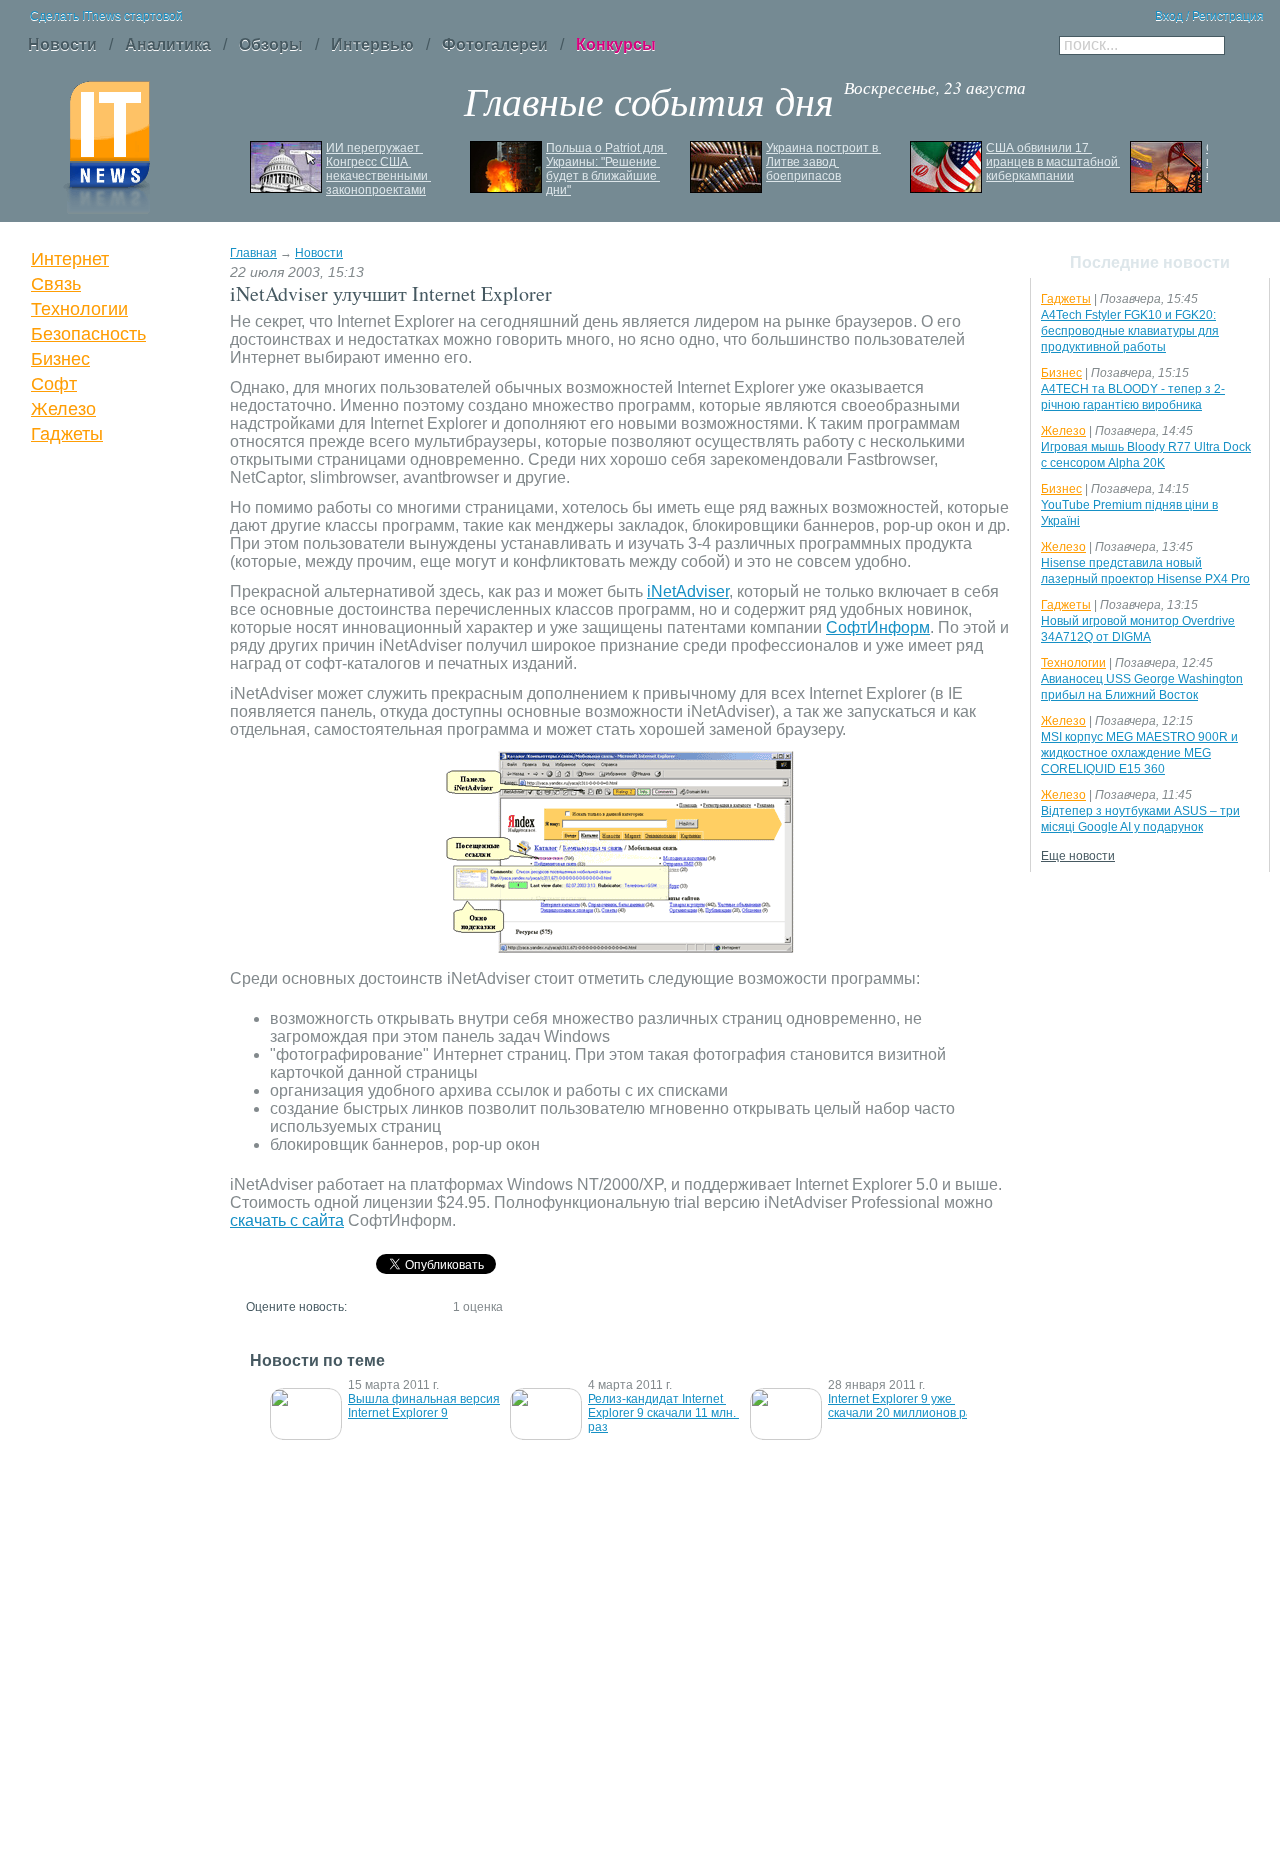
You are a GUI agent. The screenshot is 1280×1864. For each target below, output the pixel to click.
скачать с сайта (287, 1220)
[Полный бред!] (362, 1306)
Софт (54, 384)
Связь (56, 284)
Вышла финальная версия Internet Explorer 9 (425, 1406)
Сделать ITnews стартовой (106, 16)
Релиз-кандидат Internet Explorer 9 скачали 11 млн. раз (663, 1413)
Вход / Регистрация (1209, 16)
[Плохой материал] (380, 1306)
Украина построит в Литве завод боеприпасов (823, 162)
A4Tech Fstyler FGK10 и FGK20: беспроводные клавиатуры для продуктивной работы (1130, 331)
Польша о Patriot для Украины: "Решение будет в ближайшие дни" (606, 169)
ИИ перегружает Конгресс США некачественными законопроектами (378, 169)
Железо (63, 409)
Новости (319, 253)
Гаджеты (67, 434)
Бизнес (60, 359)
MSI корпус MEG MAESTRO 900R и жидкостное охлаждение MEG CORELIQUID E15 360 (1139, 753)
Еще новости (1078, 856)
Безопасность (88, 334)
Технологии (79, 309)
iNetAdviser (688, 591)
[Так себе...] (398, 1306)
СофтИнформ (878, 627)
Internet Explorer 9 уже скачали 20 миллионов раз (903, 1406)
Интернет (70, 259)
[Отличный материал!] (434, 1306)
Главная (253, 253)
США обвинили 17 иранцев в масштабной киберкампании (1053, 162)
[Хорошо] (416, 1306)
